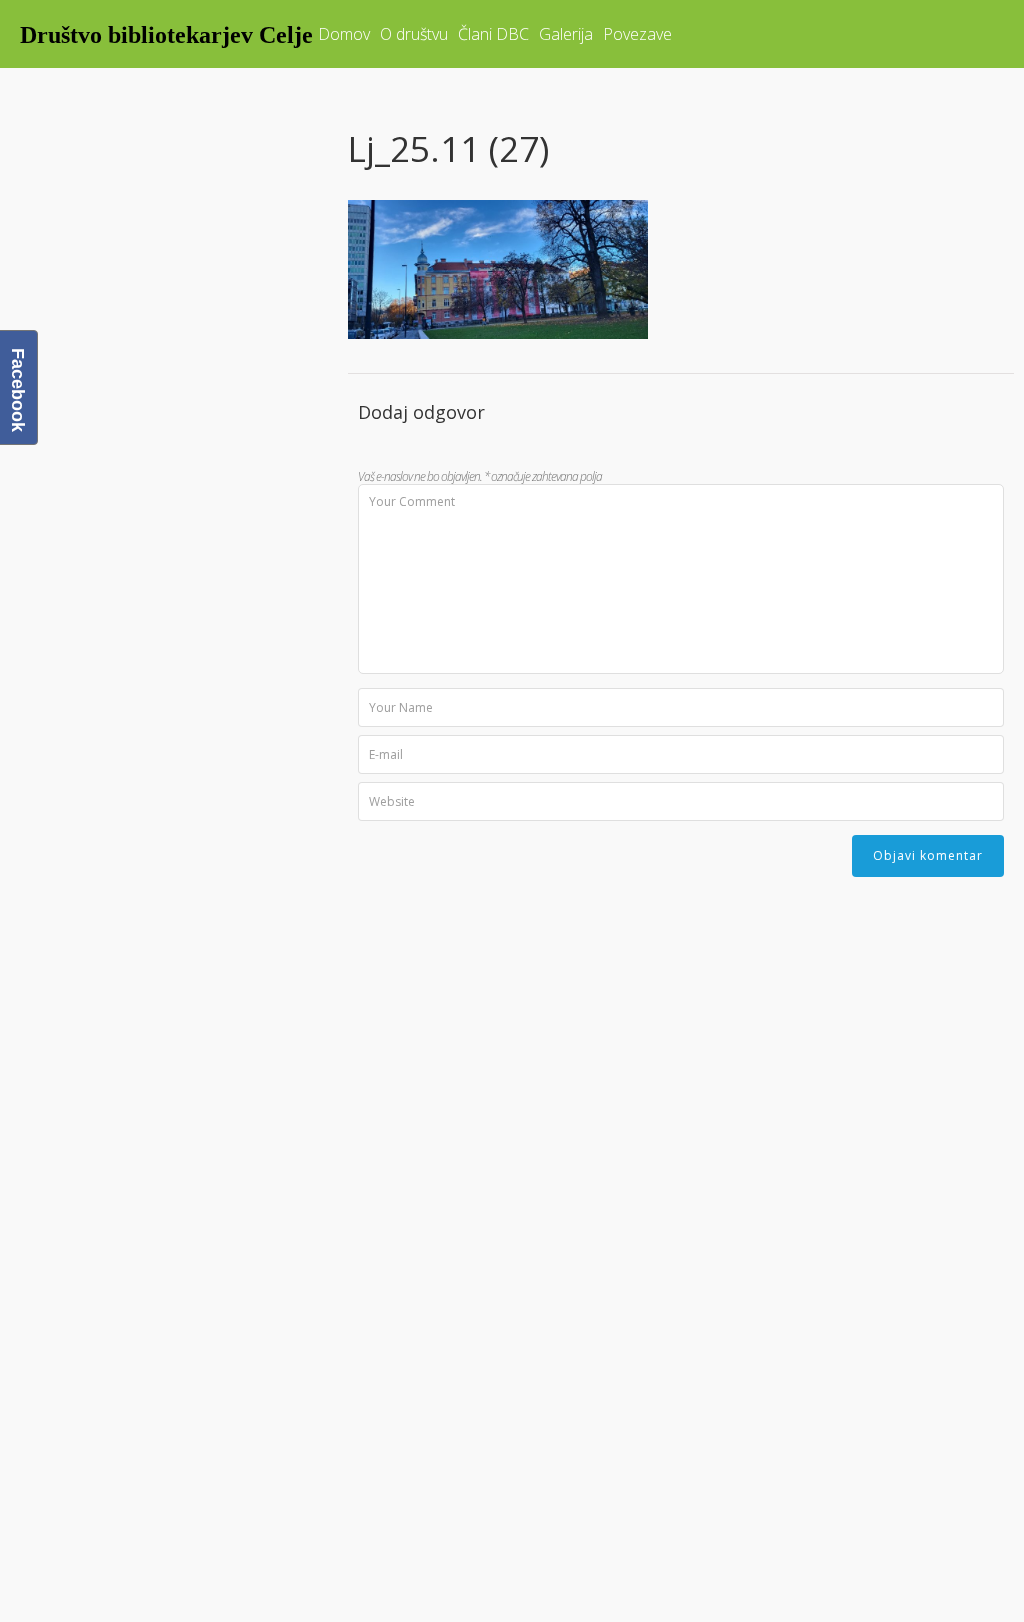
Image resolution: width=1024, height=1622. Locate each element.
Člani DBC (493, 34)
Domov (344, 34)
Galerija (566, 34)
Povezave (637, 34)
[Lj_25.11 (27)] (498, 332)
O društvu (414, 34)
